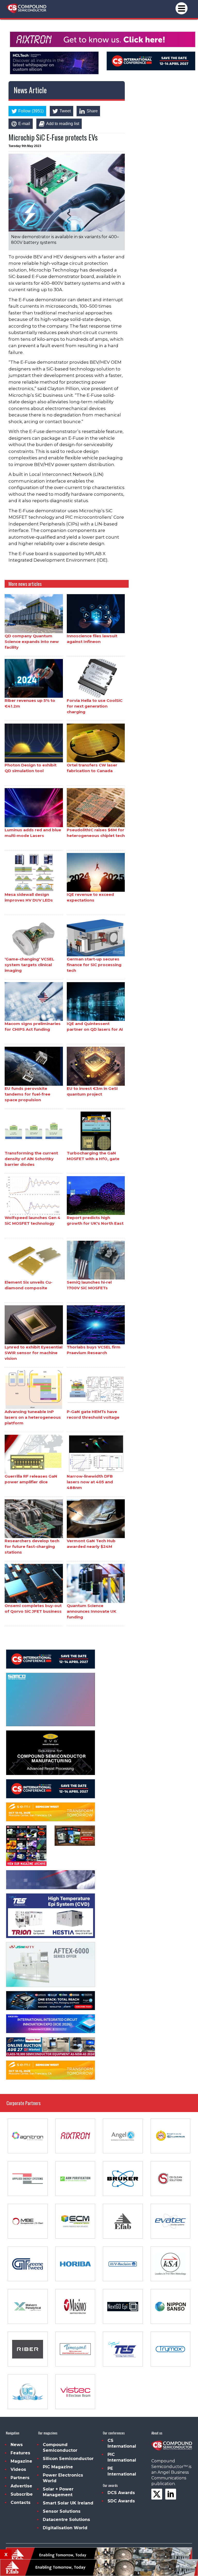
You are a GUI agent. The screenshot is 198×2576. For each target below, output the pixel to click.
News (17, 2445)
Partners (20, 2478)
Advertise (21, 2486)
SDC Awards (121, 2501)
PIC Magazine (58, 2467)
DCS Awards (121, 2493)
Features (20, 2453)
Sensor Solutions (62, 2511)
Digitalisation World (65, 2528)
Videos (18, 2469)
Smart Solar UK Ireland (68, 2503)
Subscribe (22, 2494)
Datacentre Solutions (66, 2520)
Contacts (20, 2503)
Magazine (21, 2461)
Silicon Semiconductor (68, 2459)
